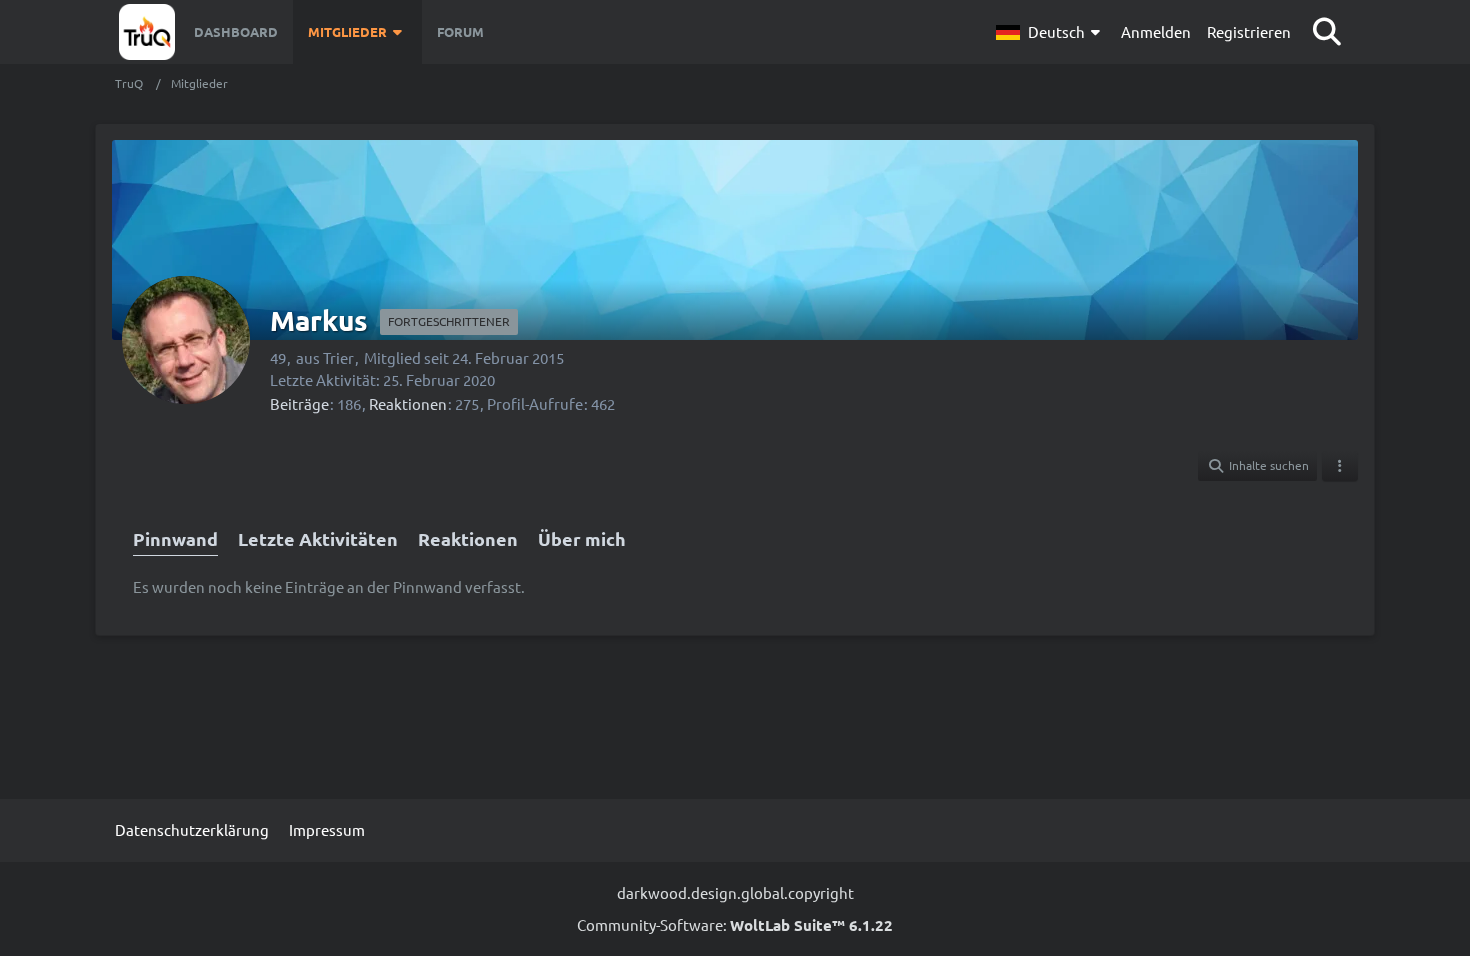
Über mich (582, 538)
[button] (1050, 32)
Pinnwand (175, 538)
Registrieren (1249, 31)
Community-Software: (735, 924)
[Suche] (1327, 32)
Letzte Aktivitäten (318, 538)
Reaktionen (408, 403)
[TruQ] (147, 32)
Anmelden (1156, 31)
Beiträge (299, 403)
